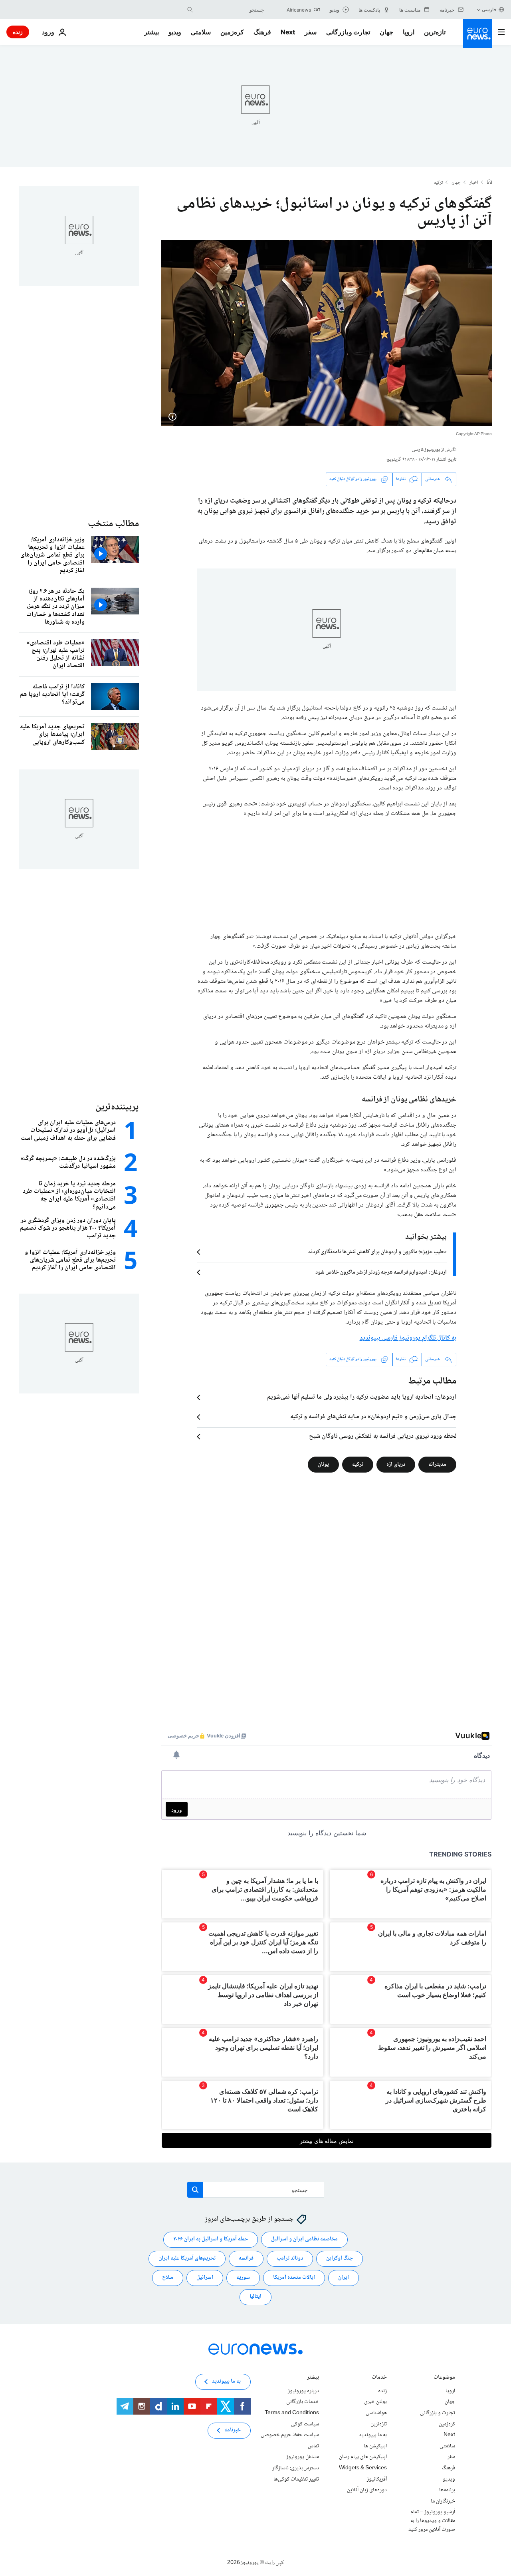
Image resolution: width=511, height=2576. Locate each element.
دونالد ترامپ (290, 2258)
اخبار (474, 183)
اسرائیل (205, 2278)
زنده (18, 32)
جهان (386, 32)
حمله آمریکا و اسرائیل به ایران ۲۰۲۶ (211, 2239)
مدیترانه (437, 1464)
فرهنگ (262, 32)
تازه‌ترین (435, 32)
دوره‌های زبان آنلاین (367, 2490)
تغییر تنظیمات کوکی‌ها (296, 2479)
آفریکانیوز (377, 2479)
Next (288, 32)
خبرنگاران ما (443, 2501)
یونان (323, 1464)
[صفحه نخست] (489, 183)
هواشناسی (376, 2413)
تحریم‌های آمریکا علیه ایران (187, 2258)
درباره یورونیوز (303, 2391)
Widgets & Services (363, 2468)
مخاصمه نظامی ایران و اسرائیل (304, 2239)
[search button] (190, 10)
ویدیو (175, 32)
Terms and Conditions (292, 2413)
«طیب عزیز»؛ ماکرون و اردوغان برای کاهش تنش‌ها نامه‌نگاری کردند (377, 1252)
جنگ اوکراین (340, 2258)
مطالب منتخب (113, 524)
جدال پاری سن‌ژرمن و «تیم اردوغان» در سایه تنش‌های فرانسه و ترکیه (373, 1417)
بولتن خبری (375, 2402)
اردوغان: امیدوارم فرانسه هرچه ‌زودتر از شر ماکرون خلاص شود (381, 1272)
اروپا (409, 32)
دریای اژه (396, 1464)
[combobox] (230, 10)
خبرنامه (233, 2430)
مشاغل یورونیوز (303, 2457)
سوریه (243, 2278)
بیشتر (313, 2378)
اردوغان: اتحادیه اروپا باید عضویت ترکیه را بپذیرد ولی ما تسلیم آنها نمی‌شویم (362, 1397)
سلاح (168, 2278)
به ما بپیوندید (373, 2435)
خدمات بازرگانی (303, 2402)
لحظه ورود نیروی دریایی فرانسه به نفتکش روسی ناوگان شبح (383, 1437)
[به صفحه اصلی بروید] (477, 34)
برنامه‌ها (447, 2490)
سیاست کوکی (305, 2424)
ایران (344, 2278)
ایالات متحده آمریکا (294, 2278)
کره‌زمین (232, 32)
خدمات (379, 2378)
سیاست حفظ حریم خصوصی (290, 2435)
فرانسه (246, 2258)
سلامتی (201, 32)
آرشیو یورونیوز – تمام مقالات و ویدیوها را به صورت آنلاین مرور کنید (432, 2521)
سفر (311, 32)
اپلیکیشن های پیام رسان (363, 2457)
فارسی (489, 9)
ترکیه (438, 183)
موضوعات (444, 2378)
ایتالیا (255, 2297)
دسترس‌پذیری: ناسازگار (296, 2468)
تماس (313, 2446)
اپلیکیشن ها (375, 2446)
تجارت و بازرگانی (348, 32)
